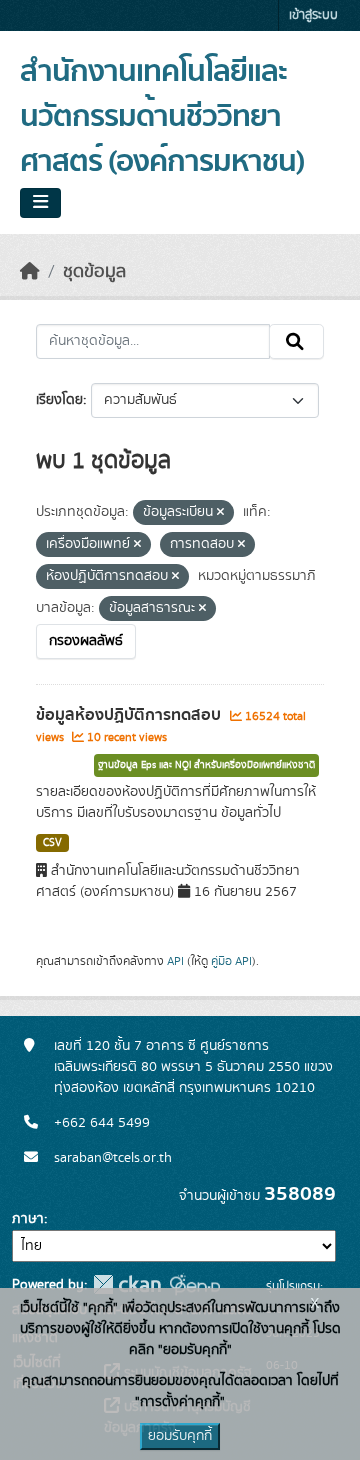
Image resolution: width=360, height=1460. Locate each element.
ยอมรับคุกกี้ (180, 1436)
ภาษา (28, 1219)
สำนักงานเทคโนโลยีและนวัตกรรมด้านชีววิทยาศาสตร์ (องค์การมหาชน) (162, 117)
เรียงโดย (59, 400)
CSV (52, 843)
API (175, 961)
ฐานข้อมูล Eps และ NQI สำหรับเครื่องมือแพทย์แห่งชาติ (206, 765)
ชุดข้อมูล (94, 272)
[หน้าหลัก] (30, 272)
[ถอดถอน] (220, 513)
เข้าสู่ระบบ (313, 15)
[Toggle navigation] (40, 203)
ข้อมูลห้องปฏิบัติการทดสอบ (130, 715)
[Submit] (296, 342)
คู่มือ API (231, 961)
